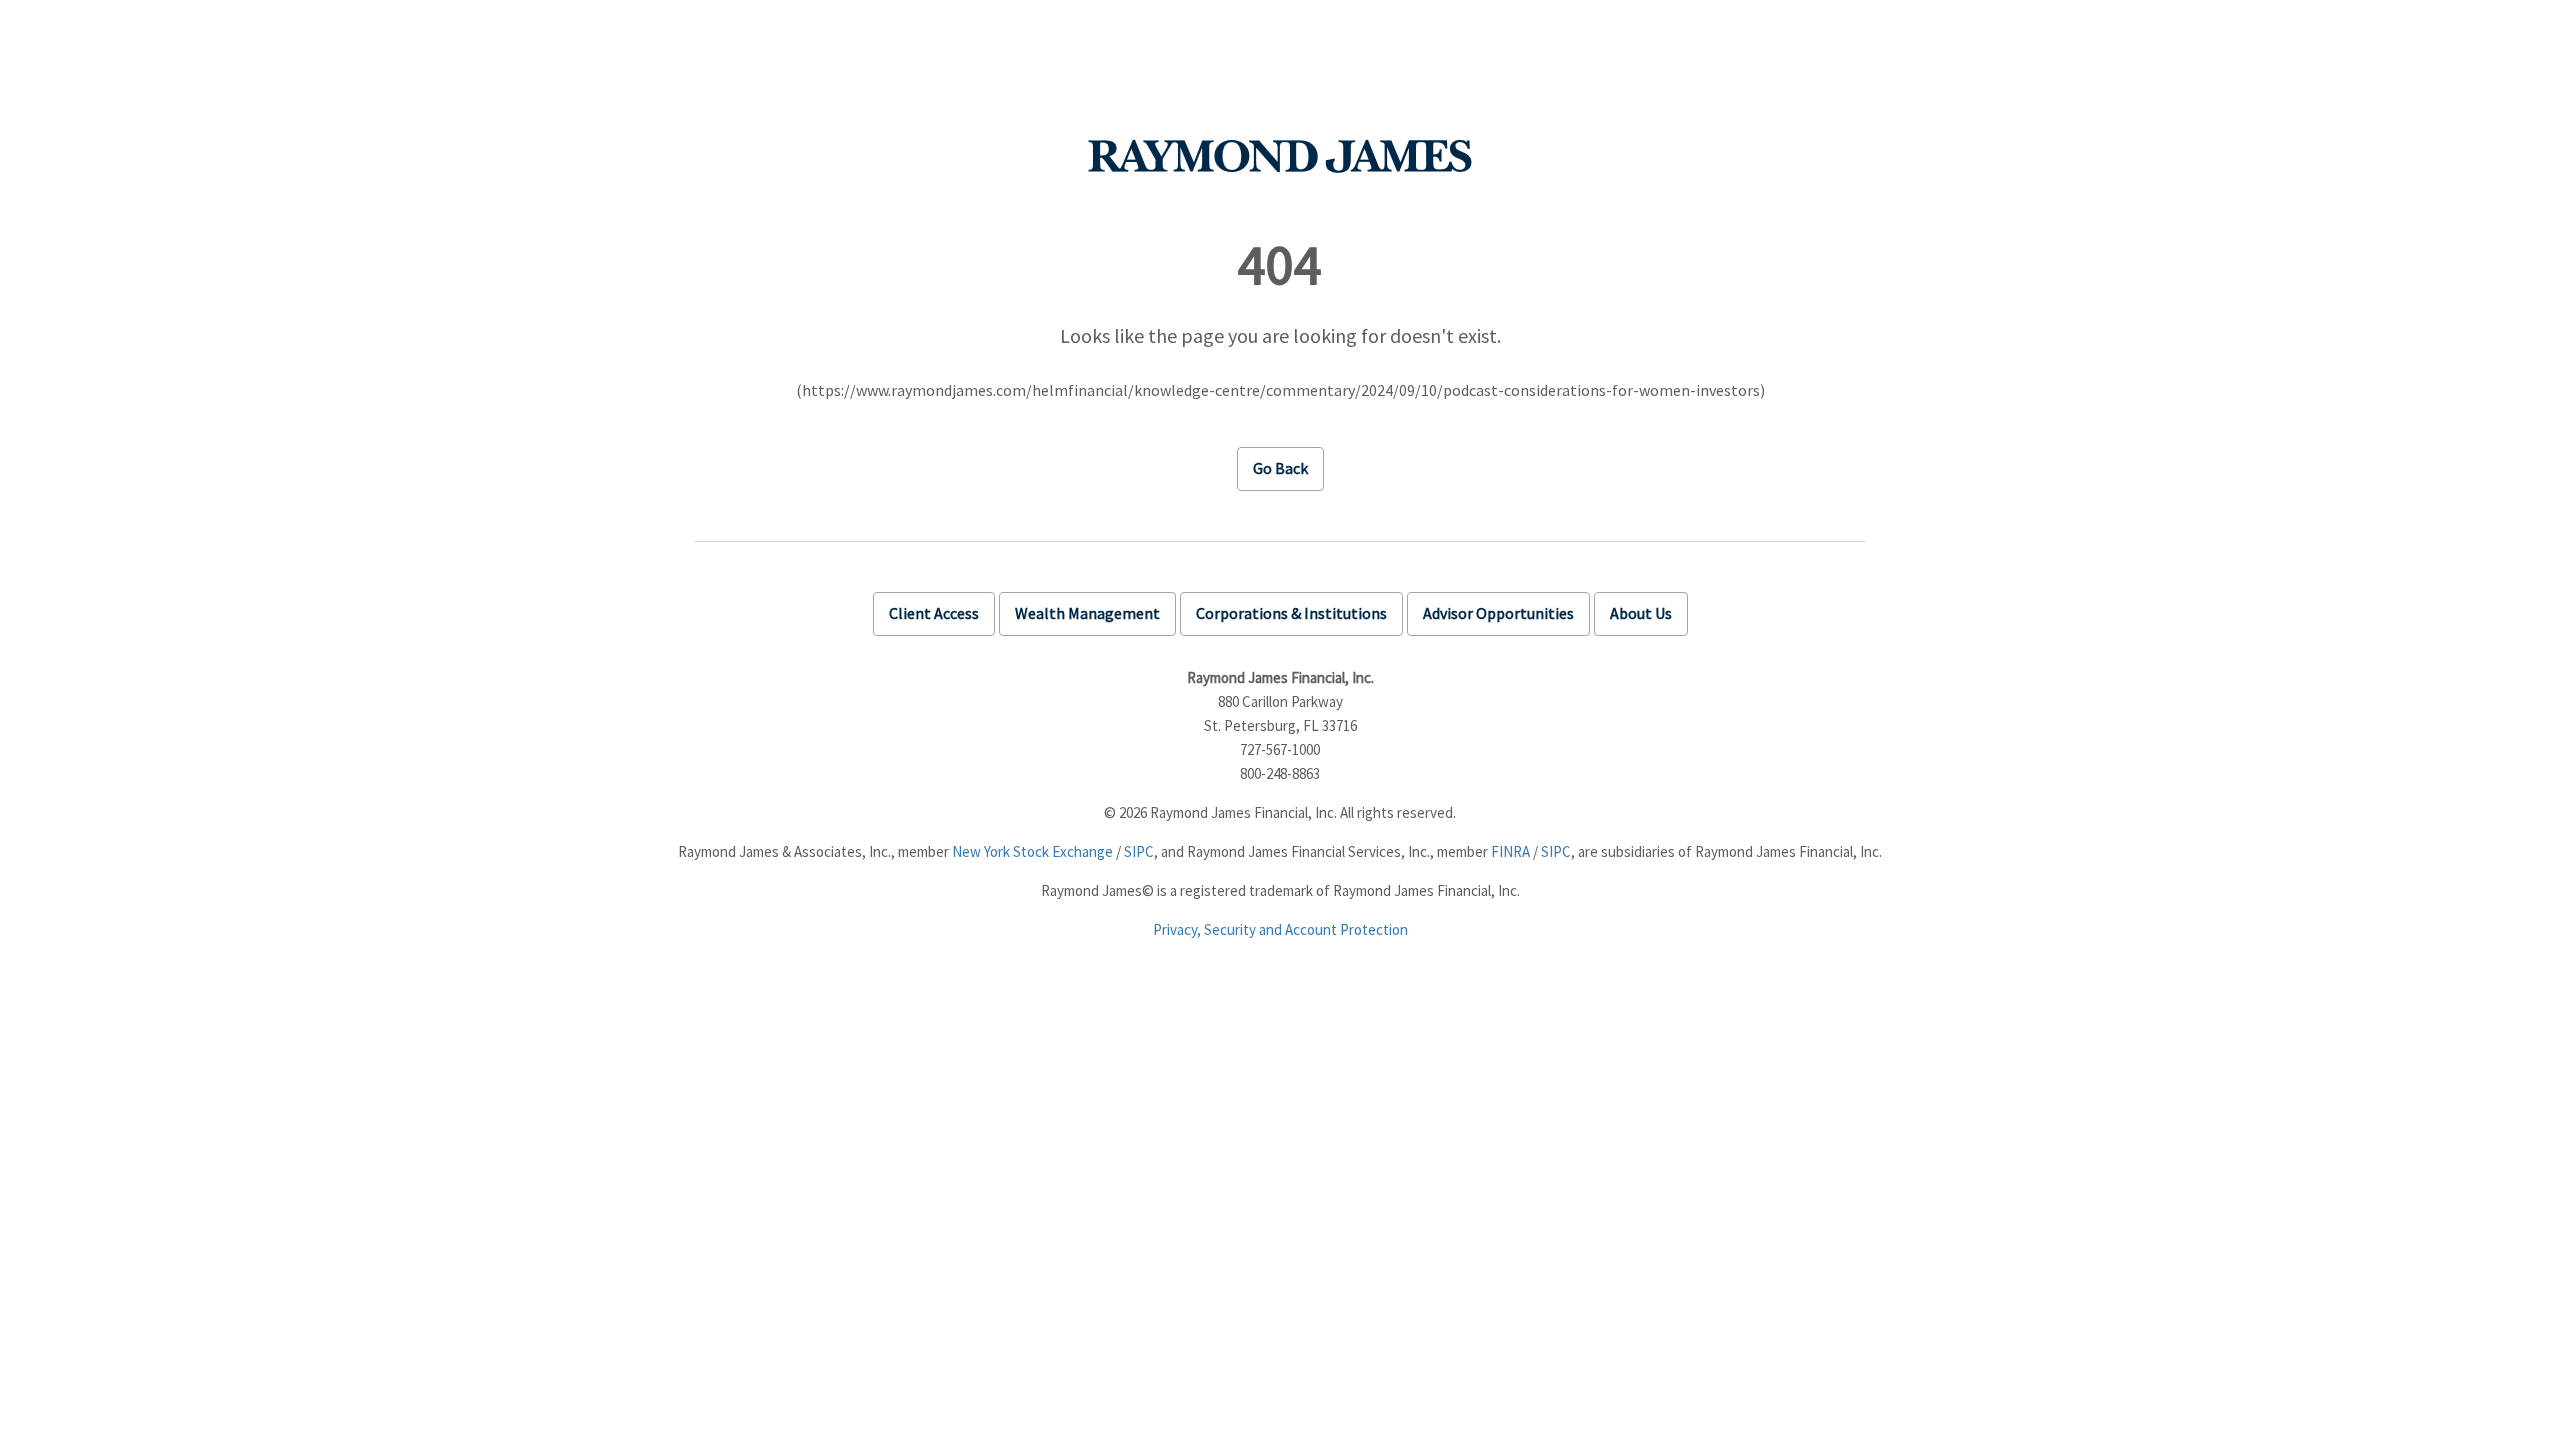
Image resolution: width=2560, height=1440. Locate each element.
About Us (1641, 613)
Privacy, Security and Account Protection (1280, 929)
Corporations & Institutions (1291, 613)
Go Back (1280, 468)
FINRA (1510, 851)
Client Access (934, 613)
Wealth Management (1087, 613)
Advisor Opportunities (1498, 613)
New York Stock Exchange (1032, 851)
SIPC (1139, 851)
